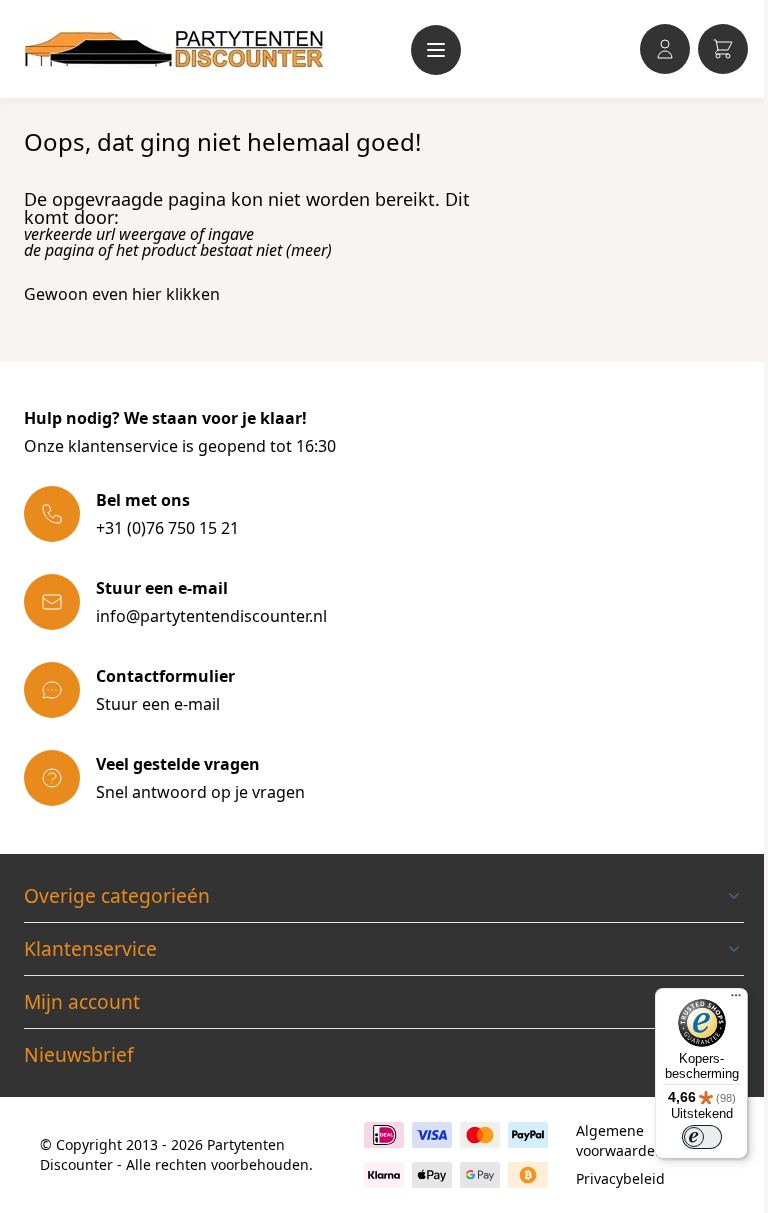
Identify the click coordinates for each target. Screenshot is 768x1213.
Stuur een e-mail (158, 704)
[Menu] (736, 1000)
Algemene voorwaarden (620, 1140)
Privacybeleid (620, 1178)
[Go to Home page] (174, 49)
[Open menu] (436, 50)
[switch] (702, 1137)
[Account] (665, 49)
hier (147, 294)
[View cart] (723, 49)
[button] (384, 896)
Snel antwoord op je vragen (200, 792)
